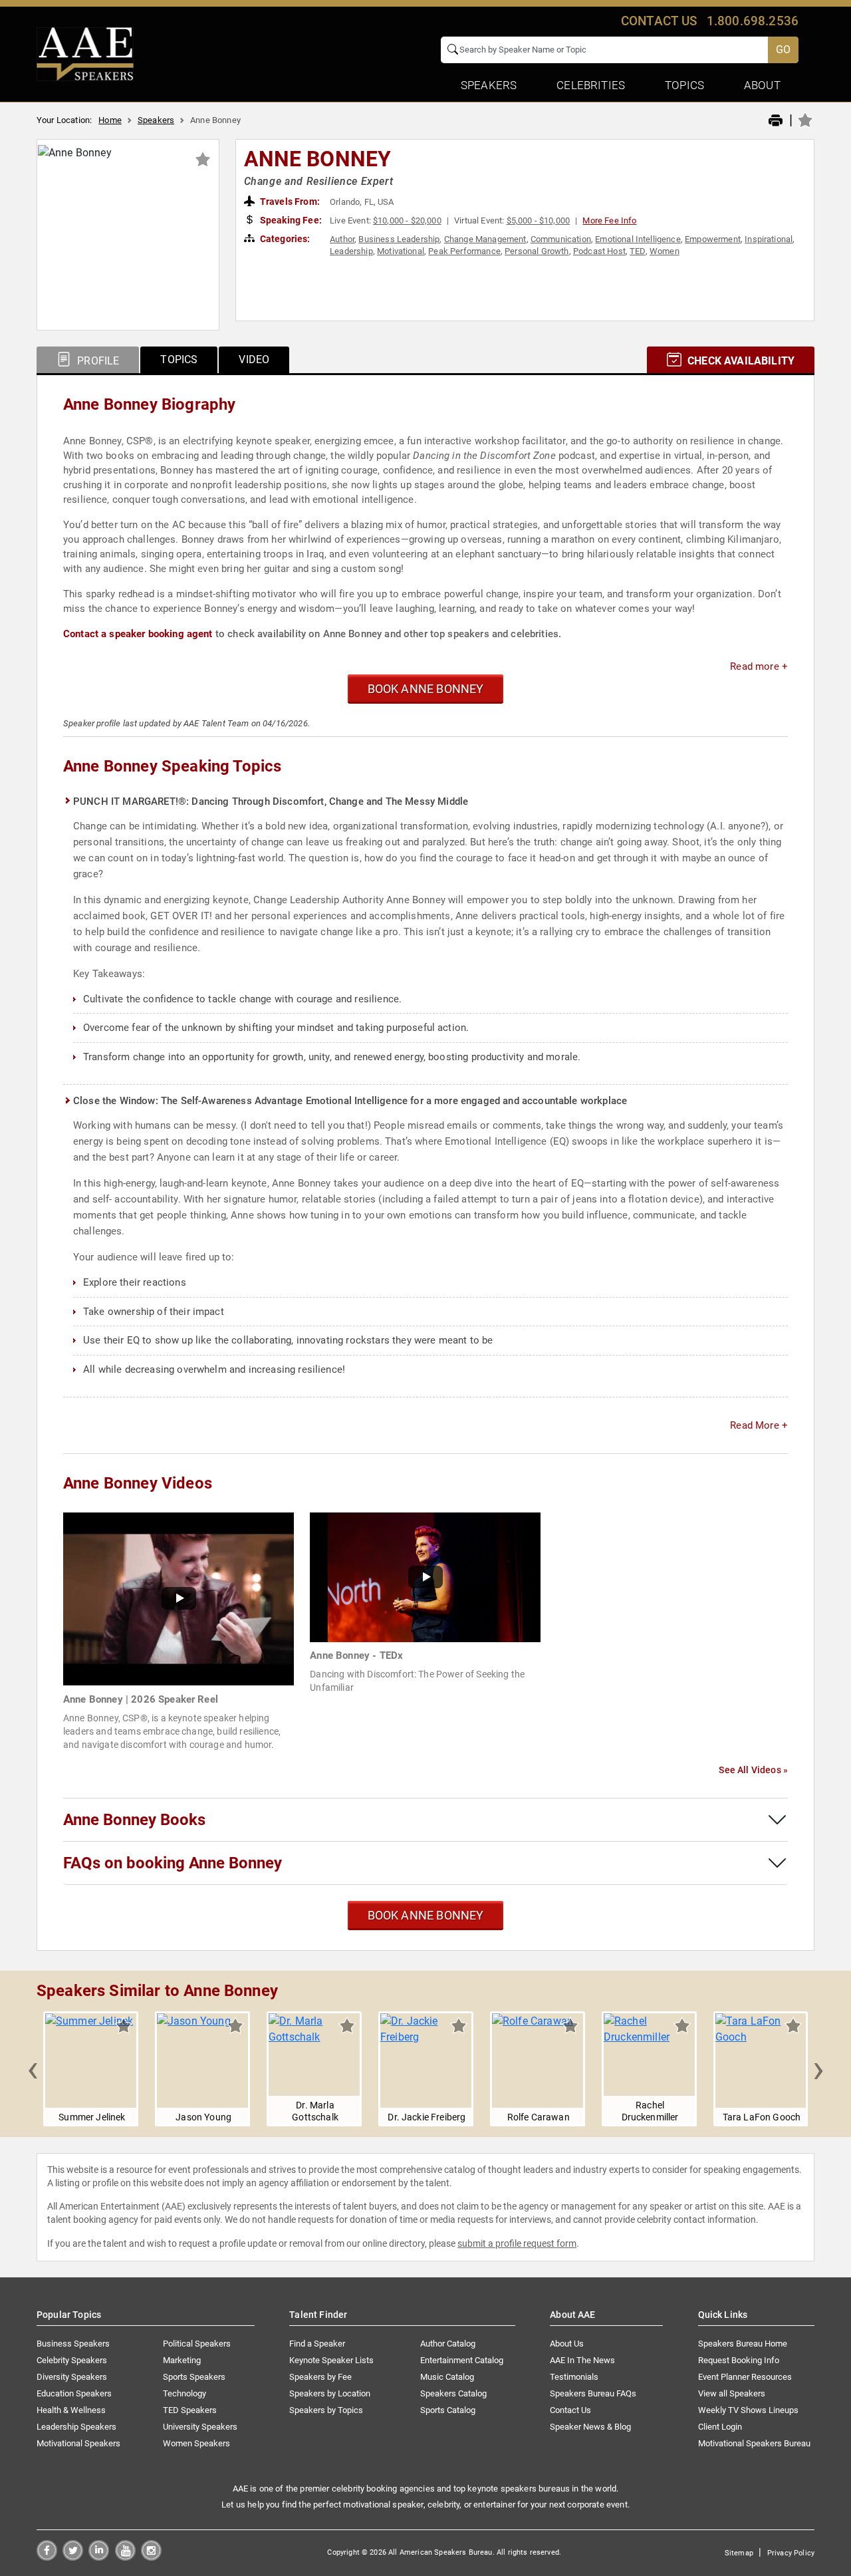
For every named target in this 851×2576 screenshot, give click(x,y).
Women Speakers (196, 2443)
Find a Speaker (317, 2344)
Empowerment (713, 239)
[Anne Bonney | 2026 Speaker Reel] (179, 1599)
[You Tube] (125, 2557)
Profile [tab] (97, 361)
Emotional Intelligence (638, 239)
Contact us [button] (659, 21)
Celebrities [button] (591, 85)
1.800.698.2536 (753, 21)
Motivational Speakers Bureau (754, 2443)
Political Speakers (197, 2344)
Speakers (156, 120)
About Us (567, 2344)
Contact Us (570, 2410)
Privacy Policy (791, 2553)
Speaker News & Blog (590, 2427)
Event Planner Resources (745, 2377)
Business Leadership (399, 239)
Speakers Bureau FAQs (593, 2393)
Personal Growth (537, 251)
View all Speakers (732, 2393)
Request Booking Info (739, 2360)
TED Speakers (190, 2410)
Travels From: (289, 202)
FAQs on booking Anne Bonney (173, 1863)
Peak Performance (464, 251)
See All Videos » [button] (753, 1770)
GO (783, 50)
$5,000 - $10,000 (539, 220)
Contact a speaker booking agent (138, 634)
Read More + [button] (759, 1425)
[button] (33, 2069)
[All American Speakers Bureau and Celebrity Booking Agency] (85, 53)
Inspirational (769, 239)
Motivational (401, 251)
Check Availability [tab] (740, 361)
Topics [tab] (179, 359)
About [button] (762, 85)
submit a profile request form (517, 2243)
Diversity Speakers (72, 2377)
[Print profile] (776, 121)
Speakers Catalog (453, 2393)
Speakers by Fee (320, 2377)
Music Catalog (447, 2377)
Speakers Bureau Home (743, 2344)
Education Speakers (74, 2393)
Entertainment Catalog (462, 2360)
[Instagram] (151, 2557)
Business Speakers (73, 2344)
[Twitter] (73, 2557)
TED (637, 251)
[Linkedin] (99, 2557)
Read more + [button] (759, 666)
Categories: (284, 239)
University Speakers (200, 2427)
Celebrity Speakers (72, 2360)
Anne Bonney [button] (318, 159)
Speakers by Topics (326, 2410)
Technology (184, 2393)
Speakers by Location (330, 2393)
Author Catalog (448, 2344)
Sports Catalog (448, 2410)
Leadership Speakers (76, 2427)
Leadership (351, 251)
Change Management (485, 239)
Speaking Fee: (290, 220)
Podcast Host (599, 251)
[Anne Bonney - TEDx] (425, 1577)
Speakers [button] (489, 85)
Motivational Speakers (78, 2443)
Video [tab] (254, 359)
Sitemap (739, 2553)
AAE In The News (582, 2360)
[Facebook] (47, 2557)
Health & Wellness (71, 2410)
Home (110, 120)
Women (665, 251)
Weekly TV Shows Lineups (748, 2410)
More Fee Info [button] (609, 220)
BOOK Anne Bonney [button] (426, 689)
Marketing (182, 2360)
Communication (561, 239)
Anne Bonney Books (134, 1820)
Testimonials (574, 2377)
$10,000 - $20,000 (407, 220)
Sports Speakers (194, 2377)
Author (342, 239)
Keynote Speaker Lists (331, 2360)
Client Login (720, 2427)
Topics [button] (684, 85)
